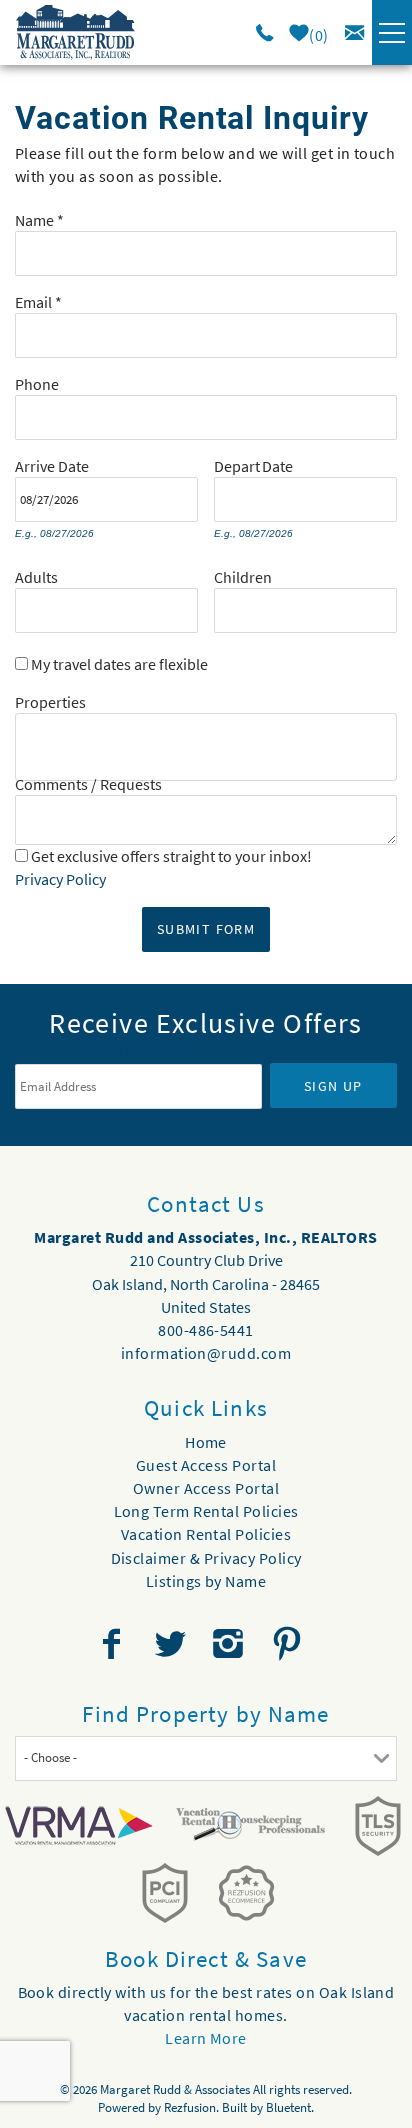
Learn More (206, 2038)
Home (206, 1442)
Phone (37, 380)
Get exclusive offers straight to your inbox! (163, 867)
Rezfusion (190, 2107)
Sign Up (333, 1086)
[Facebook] (114, 1644)
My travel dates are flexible (119, 664)
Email (38, 298)
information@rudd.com (206, 1353)
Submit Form (206, 929)
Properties (50, 698)
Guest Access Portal (206, 1465)
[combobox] (206, 747)
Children (243, 573)
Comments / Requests (88, 780)
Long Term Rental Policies (206, 1511)
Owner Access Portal (206, 1488)
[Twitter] (172, 1644)
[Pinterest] (289, 1644)
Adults (36, 573)
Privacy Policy (60, 879)
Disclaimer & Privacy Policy (206, 1558)
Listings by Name (206, 1581)
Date (73, 462)
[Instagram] (230, 1644)
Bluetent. (290, 2107)
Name (39, 216)
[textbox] (29, 738)
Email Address (138, 1049)
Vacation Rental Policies (206, 1534)
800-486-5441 (206, 1330)
